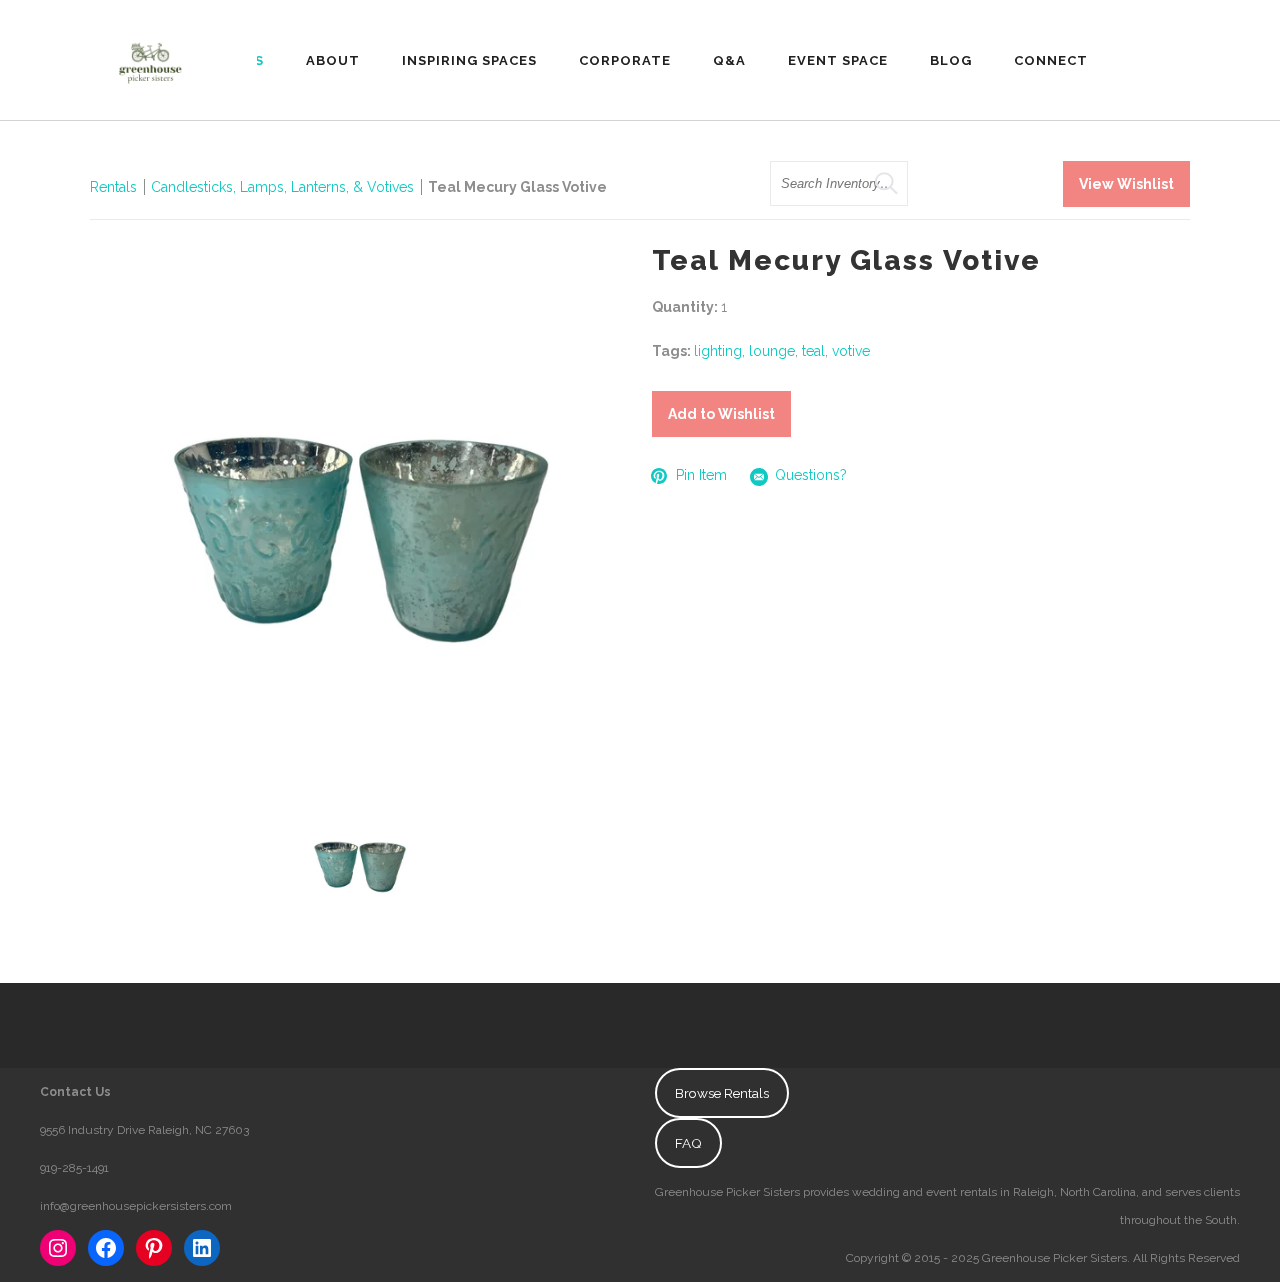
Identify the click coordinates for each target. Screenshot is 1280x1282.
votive (851, 351)
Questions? (811, 475)
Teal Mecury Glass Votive (517, 187)
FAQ (688, 1143)
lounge (772, 351)
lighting (718, 351)
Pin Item (701, 475)
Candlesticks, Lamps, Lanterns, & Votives (282, 187)
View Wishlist (1126, 184)
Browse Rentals (722, 1093)
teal (813, 351)
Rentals (113, 187)
